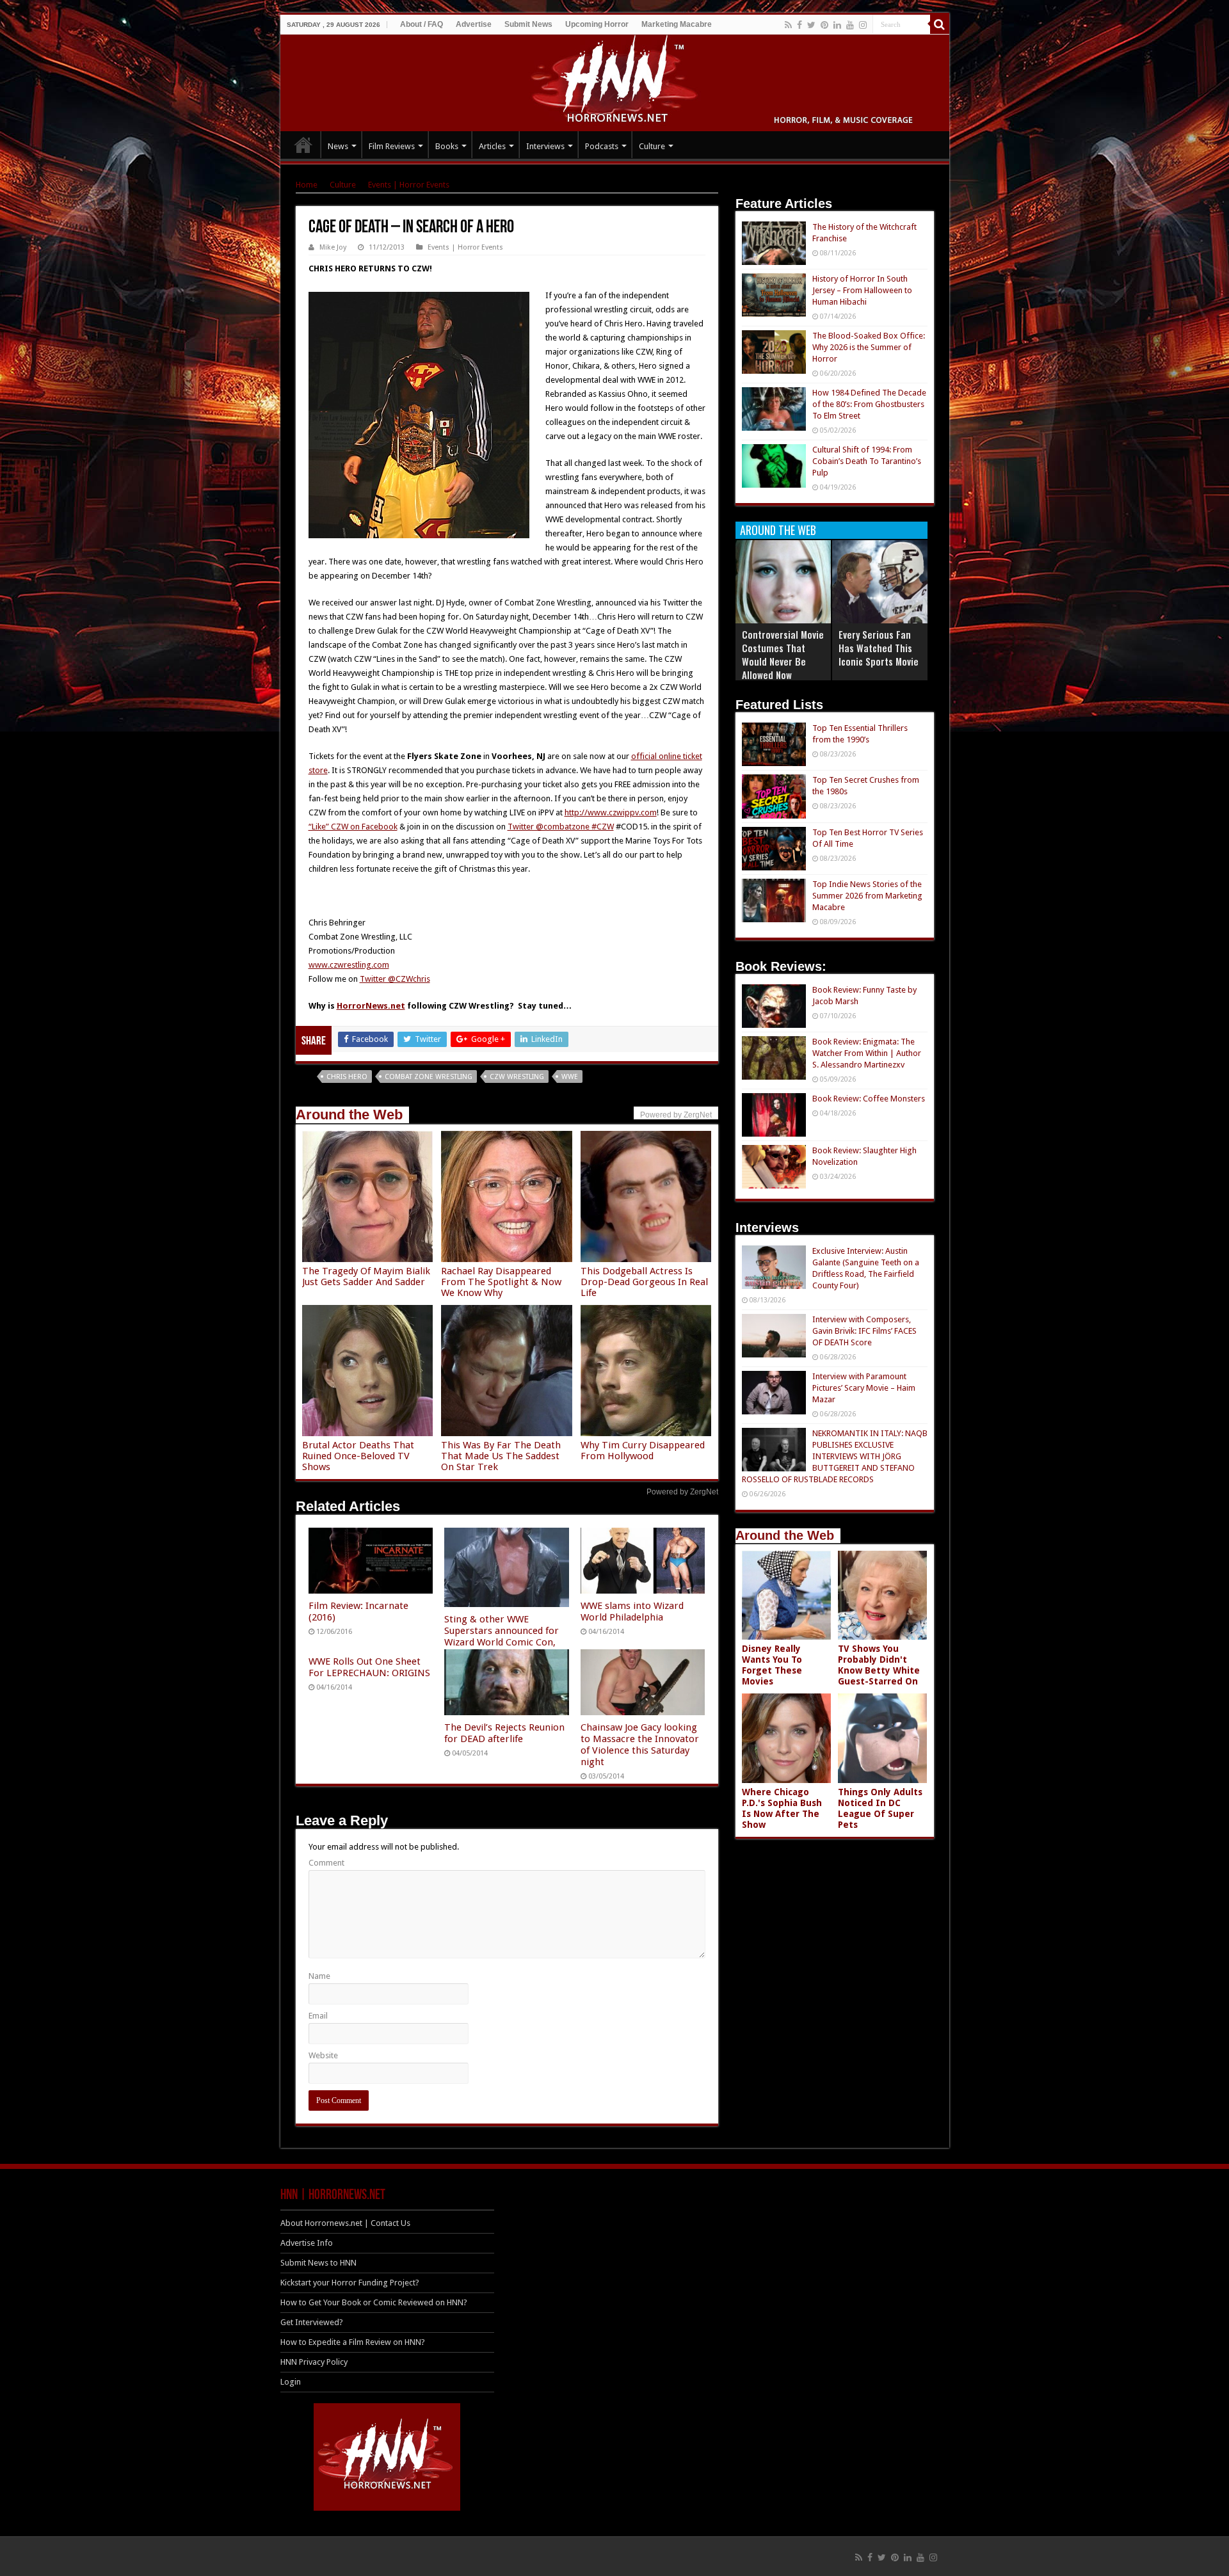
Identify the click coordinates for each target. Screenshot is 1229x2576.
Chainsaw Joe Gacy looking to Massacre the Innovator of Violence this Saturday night (640, 1745)
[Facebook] (799, 25)
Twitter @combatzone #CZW (561, 827)
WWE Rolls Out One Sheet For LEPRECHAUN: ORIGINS (369, 1667)
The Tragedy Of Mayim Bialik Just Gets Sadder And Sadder (366, 1276)
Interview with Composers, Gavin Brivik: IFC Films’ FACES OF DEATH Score (864, 1331)
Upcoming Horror (597, 24)
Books (447, 146)
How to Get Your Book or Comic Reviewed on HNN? (374, 2302)
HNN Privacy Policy (314, 2362)
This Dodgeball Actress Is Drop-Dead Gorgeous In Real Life (644, 1282)
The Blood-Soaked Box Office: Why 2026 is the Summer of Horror (869, 347)
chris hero (347, 1077)
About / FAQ (422, 24)
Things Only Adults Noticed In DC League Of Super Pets (880, 1808)
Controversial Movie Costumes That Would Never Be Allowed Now (783, 654)
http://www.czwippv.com (611, 812)
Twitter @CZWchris (395, 979)
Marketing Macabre (677, 24)
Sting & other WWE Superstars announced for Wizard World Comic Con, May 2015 (502, 1636)
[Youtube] (850, 25)
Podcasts (602, 146)
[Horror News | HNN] (615, 81)
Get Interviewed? (312, 2322)
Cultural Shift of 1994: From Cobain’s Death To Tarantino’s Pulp (867, 461)
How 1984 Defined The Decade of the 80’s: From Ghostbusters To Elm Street (869, 404)
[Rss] (788, 25)
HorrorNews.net (371, 1006)
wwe (570, 1077)
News (338, 146)
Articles (492, 146)
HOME (303, 145)
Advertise (474, 24)
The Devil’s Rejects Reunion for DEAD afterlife (504, 1733)
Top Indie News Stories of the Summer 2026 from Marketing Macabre (867, 896)
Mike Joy (333, 247)
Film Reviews (392, 146)
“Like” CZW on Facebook (353, 827)
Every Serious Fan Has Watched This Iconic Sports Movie (879, 648)
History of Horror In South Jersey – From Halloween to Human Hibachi (862, 290)
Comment (326, 1863)
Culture (652, 146)
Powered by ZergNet (682, 1492)
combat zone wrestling (429, 1077)
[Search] (940, 24)
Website (323, 2055)
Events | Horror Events (409, 185)
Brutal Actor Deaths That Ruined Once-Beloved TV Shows (358, 1456)
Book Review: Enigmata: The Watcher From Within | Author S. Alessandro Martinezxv (867, 1053)
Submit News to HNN (318, 2263)
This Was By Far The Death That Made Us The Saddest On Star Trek (501, 1456)
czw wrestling (517, 1077)
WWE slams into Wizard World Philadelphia (632, 1612)
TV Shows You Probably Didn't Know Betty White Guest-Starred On (879, 1665)
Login (291, 2382)
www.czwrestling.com (349, 965)
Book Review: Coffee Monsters (869, 1099)
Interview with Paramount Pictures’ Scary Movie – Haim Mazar (864, 1388)
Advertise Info (307, 2243)
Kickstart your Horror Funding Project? (350, 2283)
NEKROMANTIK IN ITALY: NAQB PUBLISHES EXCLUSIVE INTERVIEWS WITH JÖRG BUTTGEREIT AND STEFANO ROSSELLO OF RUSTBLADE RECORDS (835, 1456)
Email (318, 2016)
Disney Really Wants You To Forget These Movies (772, 1665)
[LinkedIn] (837, 25)
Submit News (528, 24)
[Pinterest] (824, 25)
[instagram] (863, 25)
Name (319, 1976)
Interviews (545, 146)
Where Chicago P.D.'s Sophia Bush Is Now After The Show (782, 1808)
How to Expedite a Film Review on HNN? (353, 2342)
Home (307, 185)
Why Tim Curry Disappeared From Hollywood (643, 1451)
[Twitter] (811, 25)
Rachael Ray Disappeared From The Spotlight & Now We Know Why (501, 1282)
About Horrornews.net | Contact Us (345, 2223)
